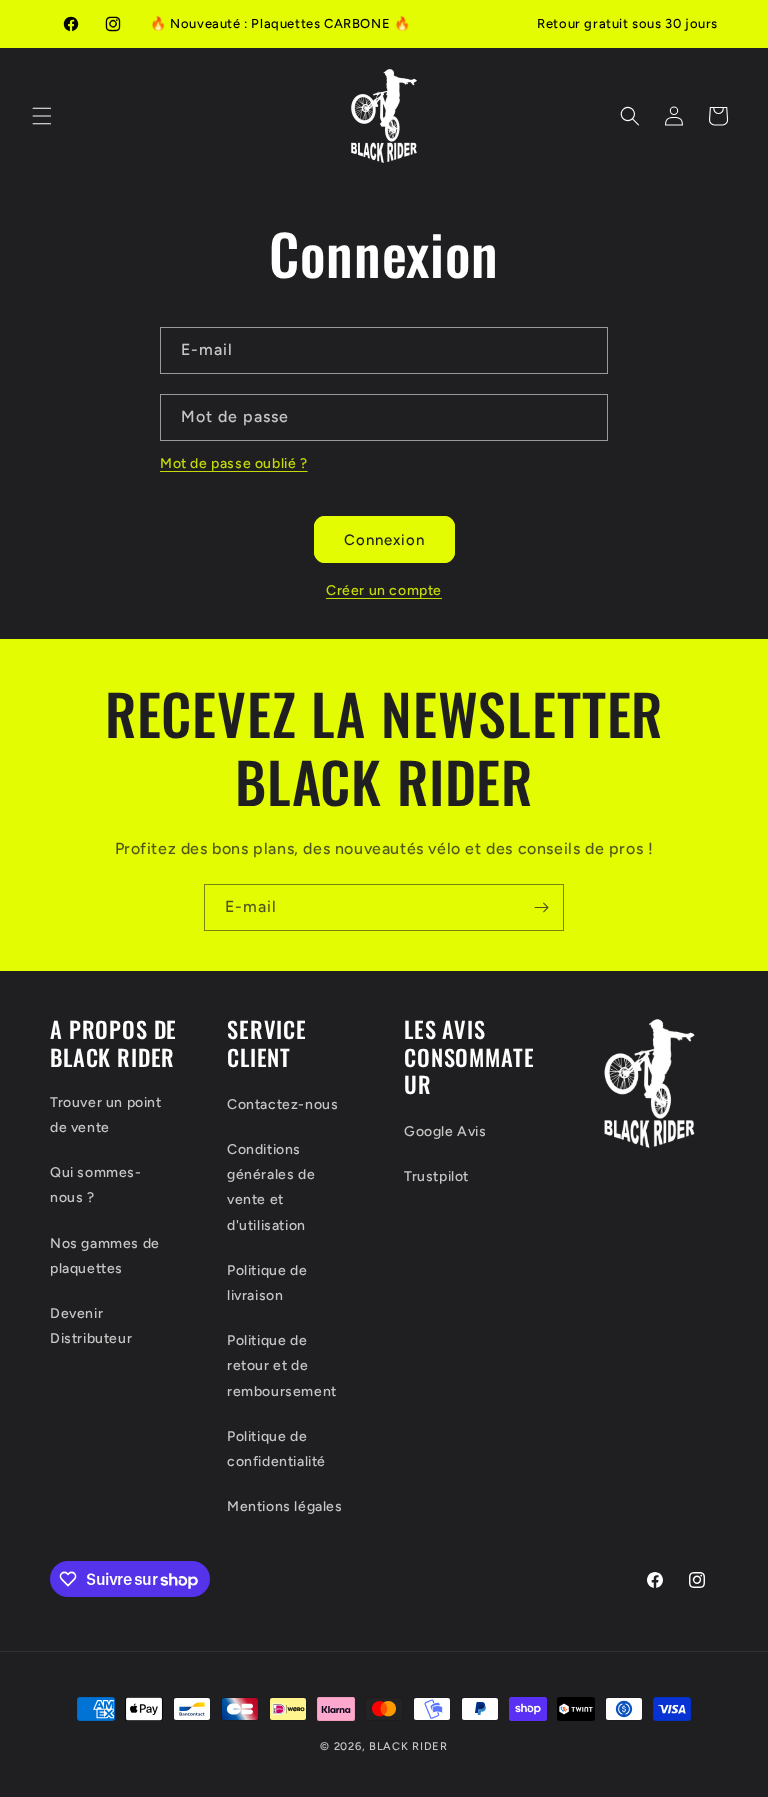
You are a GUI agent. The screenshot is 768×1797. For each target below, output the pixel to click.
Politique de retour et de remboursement (282, 1365)
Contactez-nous (282, 1104)
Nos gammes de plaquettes (105, 1256)
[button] (42, 116)
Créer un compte (384, 590)
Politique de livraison (267, 1283)
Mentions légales (285, 1506)
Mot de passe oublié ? (234, 463)
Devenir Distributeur (91, 1326)
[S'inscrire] (541, 907)
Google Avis (445, 1131)
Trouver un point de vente (106, 1115)
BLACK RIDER (408, 1746)
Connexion (384, 540)
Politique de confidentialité (276, 1449)
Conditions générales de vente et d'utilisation (271, 1187)
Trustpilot (436, 1176)
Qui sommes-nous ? (96, 1185)
